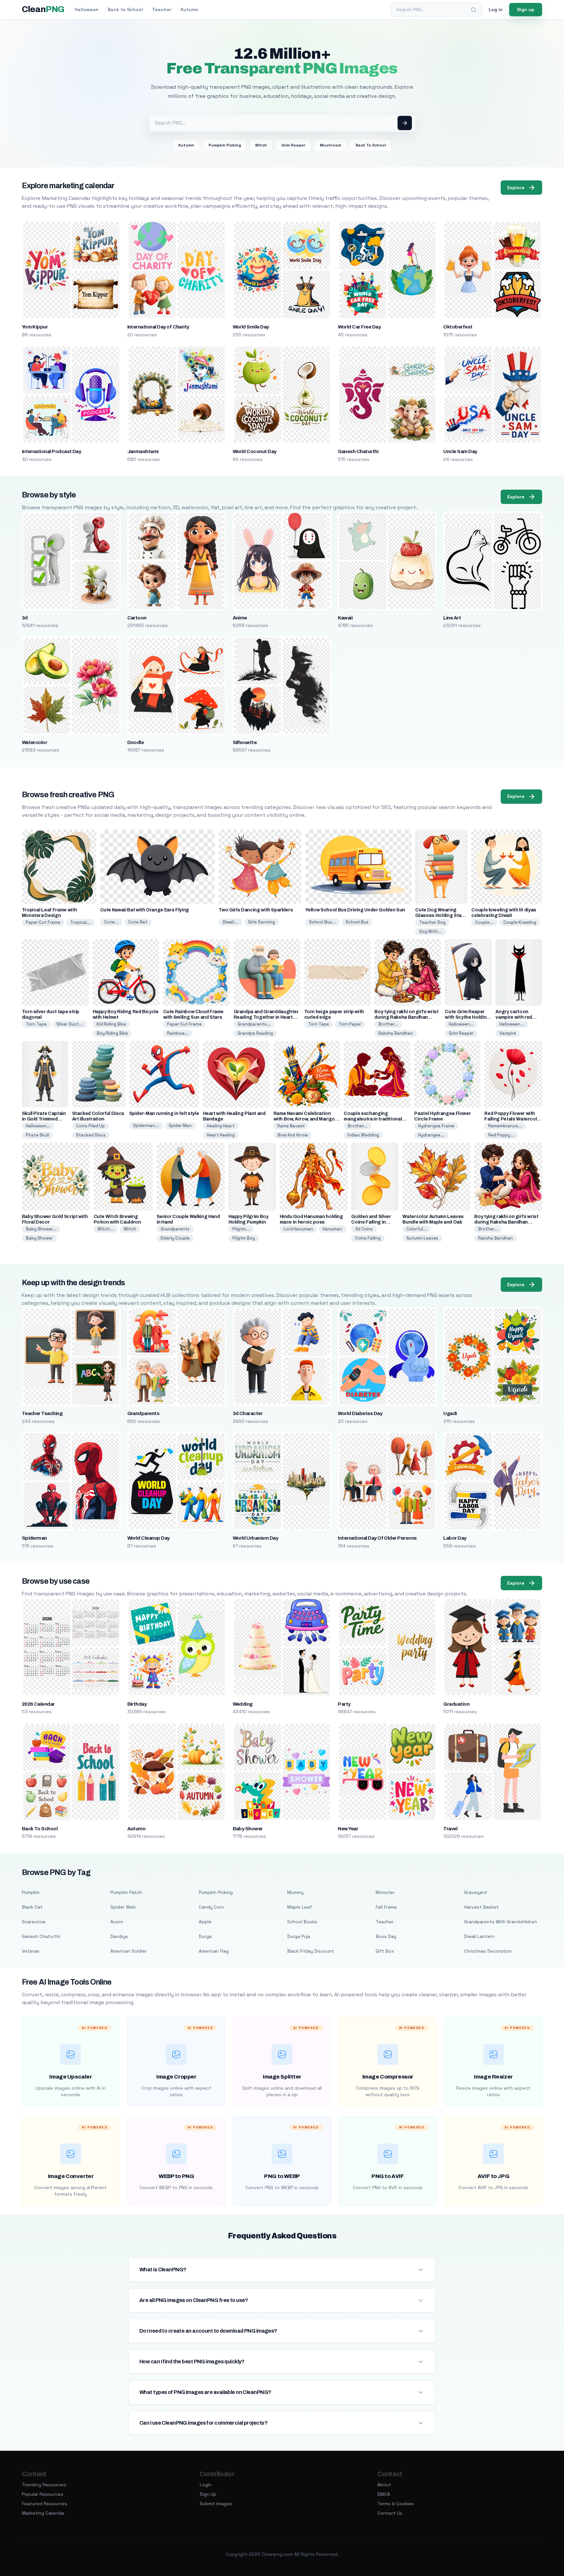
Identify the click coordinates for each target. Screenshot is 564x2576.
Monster (385, 1892)
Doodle (136, 742)
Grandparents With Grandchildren (501, 1922)
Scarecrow (34, 1922)
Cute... (111, 922)
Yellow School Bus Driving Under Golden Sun (355, 910)
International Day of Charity (158, 327)
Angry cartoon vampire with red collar (514, 1017)
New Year (348, 1829)
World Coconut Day (255, 451)
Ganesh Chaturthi (358, 451)
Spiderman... (146, 1126)
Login (206, 2485)
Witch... (106, 1229)
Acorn (117, 1922)
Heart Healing (221, 1135)
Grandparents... (254, 1024)
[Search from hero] (405, 123)
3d (25, 618)
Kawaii (345, 618)
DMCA (384, 2494)
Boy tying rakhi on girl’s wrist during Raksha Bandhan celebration (406, 1017)
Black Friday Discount (311, 1951)
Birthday (137, 1704)
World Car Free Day (359, 327)
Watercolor (35, 742)
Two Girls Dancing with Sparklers (256, 910)
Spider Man (180, 1126)
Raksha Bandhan (396, 1033)
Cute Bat (138, 922)
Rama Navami (291, 1126)
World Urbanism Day (256, 1538)
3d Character (248, 1413)
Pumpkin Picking (225, 145)
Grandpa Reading (255, 1033)
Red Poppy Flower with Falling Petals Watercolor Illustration (513, 1119)
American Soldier (129, 1951)
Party (344, 1704)
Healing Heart (221, 1126)
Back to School (125, 9)
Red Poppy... (501, 1135)
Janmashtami (143, 451)
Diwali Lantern (479, 1936)
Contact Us (390, 2513)
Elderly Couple (175, 1238)
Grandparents (175, 1229)
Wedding (243, 1704)
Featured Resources (45, 2504)
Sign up (526, 9)
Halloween (87, 9)
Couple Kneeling (520, 922)
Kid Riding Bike (111, 1024)
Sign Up (208, 2494)
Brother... (388, 1024)
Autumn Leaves (422, 1238)
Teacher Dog (432, 922)
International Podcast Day (52, 451)
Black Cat (32, 1907)
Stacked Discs (91, 1135)
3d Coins (364, 1229)
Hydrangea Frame (436, 1126)
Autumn (189, 9)
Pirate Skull (37, 1135)
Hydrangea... (431, 1135)
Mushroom (330, 145)
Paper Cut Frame (43, 922)
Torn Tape (36, 1024)
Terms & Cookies (396, 2504)
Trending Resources (44, 2485)
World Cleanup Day (149, 1538)
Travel (450, 1829)
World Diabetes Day (360, 1413)
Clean (43, 9)
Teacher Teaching (42, 1413)
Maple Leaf (300, 1907)
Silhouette (245, 742)
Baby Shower (39, 1238)
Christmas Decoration (488, 1951)
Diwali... (230, 922)
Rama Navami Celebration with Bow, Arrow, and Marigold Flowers (306, 1119)
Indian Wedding (363, 1135)
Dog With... (431, 931)
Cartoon (137, 618)
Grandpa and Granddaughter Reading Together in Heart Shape (266, 1017)
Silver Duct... (70, 1024)
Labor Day (455, 1538)
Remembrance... (505, 1126)
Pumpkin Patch (126, 1892)
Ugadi (450, 1413)
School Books (302, 1922)
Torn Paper (350, 1024)
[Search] (474, 10)
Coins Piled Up (90, 1126)
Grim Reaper (293, 145)
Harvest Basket (481, 1907)
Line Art (452, 618)
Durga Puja (299, 1936)
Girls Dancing (261, 922)
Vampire (508, 1033)
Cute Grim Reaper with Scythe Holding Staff (467, 1017)
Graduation (456, 1704)
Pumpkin (31, 1892)
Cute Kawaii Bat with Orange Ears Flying (145, 910)
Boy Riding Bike (112, 1033)
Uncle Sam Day (460, 451)
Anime (240, 618)
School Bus (357, 922)
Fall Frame (386, 1907)
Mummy (295, 1892)
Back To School (371, 145)
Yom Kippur (35, 327)
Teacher (162, 9)
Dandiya (119, 1936)
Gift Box (385, 1951)
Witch (261, 145)
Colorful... (417, 1229)
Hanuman (332, 1229)
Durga (205, 1936)
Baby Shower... (41, 1229)
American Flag (214, 1951)
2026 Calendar (38, 1704)
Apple (205, 1922)
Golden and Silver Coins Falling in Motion (371, 1222)
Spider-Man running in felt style (164, 1113)
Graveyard (475, 1892)
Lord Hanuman (298, 1229)
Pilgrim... (241, 1229)
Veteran (31, 1951)
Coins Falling (368, 1238)
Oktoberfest (458, 327)
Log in (496, 9)
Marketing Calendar (43, 2513)
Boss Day (386, 1936)
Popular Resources (43, 2494)
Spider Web (123, 1907)
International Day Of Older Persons (377, 1538)
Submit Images (216, 2504)
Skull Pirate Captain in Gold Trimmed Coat (44, 1119)
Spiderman (34, 1538)
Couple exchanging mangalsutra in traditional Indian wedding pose (373, 1119)
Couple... (484, 922)
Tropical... (80, 922)
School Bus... (322, 922)
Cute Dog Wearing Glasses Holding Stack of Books (441, 915)
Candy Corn (211, 1907)
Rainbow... (178, 1033)
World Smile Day (251, 327)
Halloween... (461, 1024)
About (384, 2485)
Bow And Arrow (293, 1135)
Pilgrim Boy (244, 1238)
